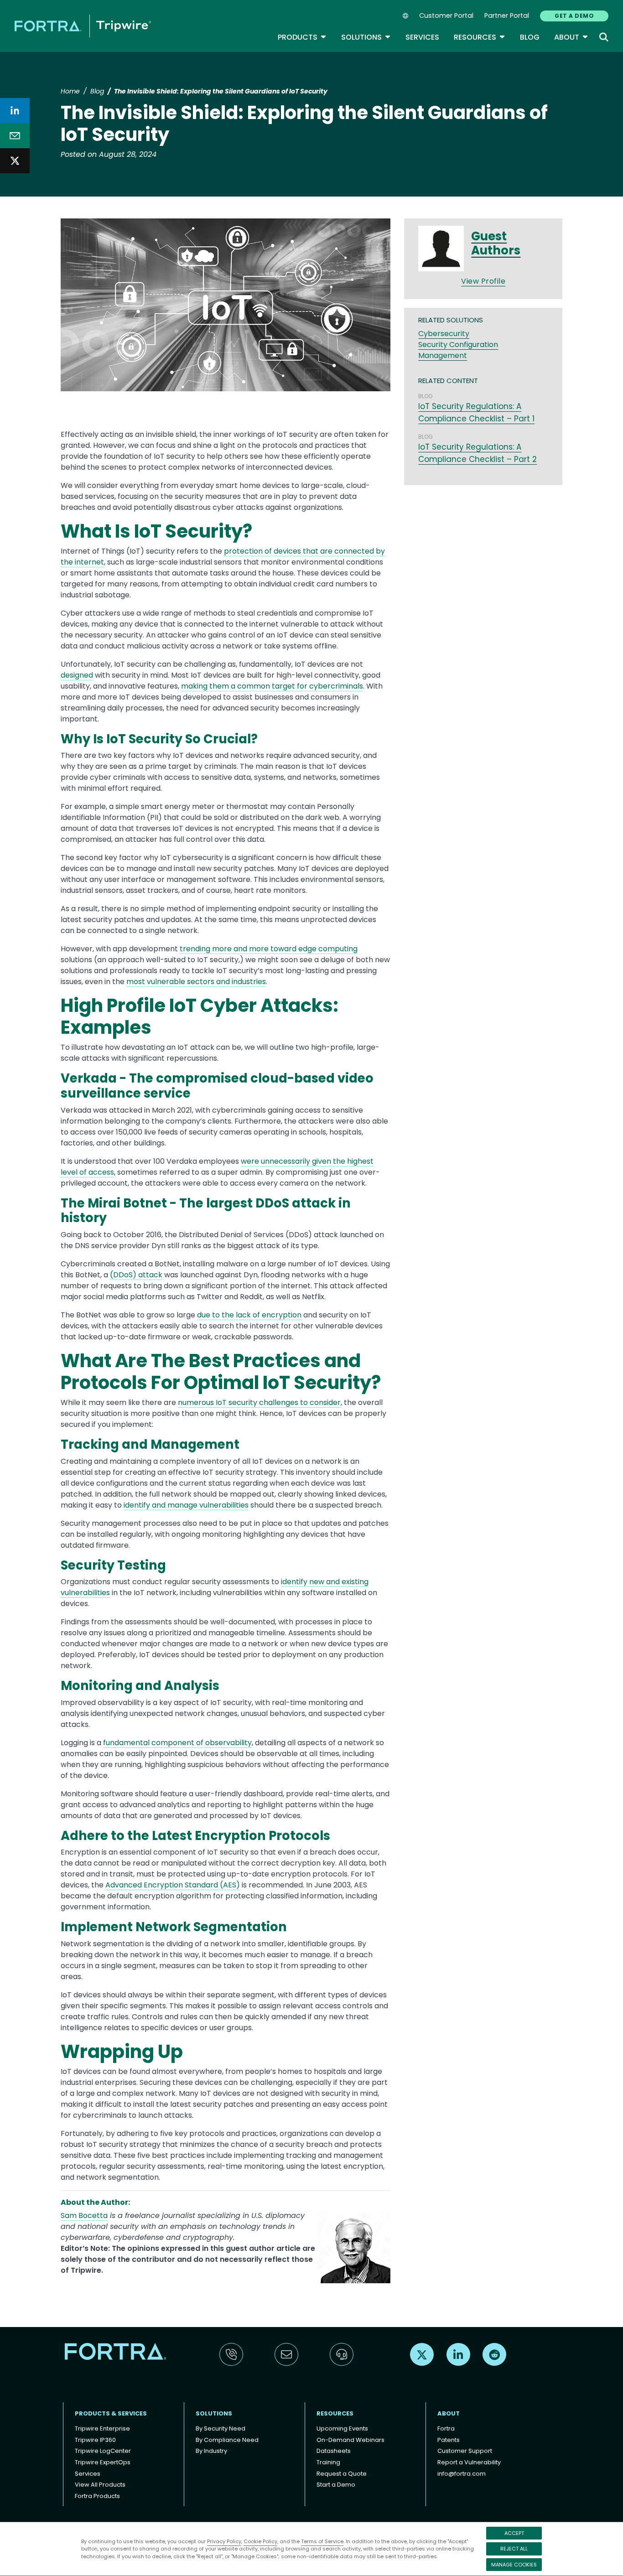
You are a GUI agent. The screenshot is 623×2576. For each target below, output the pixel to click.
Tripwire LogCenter (103, 2451)
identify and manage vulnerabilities (186, 1505)
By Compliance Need (227, 2440)
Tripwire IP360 (95, 2440)
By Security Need (221, 2428)
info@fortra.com (462, 2474)
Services (422, 37)
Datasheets (334, 2451)
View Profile (483, 281)
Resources (480, 37)
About (571, 37)
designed (77, 675)
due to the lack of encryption (249, 1315)
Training (328, 2462)
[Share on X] (15, 161)
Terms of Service (322, 2541)
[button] (226, 308)
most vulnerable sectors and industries (196, 982)
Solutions (366, 37)
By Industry (211, 2451)
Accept (514, 2533)
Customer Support (465, 2451)
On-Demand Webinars (350, 2440)
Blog (530, 37)
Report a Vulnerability (469, 2462)
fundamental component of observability (177, 1743)
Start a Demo (336, 2485)
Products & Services (111, 2413)
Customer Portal (446, 16)
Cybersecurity (444, 334)
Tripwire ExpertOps (103, 2462)
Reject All (514, 2549)
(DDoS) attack (136, 1275)
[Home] (83, 26)
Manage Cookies (514, 2565)
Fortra (446, 2428)
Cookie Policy (260, 2541)
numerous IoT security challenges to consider (259, 1402)
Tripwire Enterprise (102, 2428)
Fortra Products (97, 2496)
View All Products (100, 2485)
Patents (449, 2440)
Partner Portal (507, 16)
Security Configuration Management (458, 350)
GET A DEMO (574, 16)
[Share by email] (15, 136)
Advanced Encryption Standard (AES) (173, 1885)
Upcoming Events (342, 2428)
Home (70, 91)
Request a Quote (342, 2474)
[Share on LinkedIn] (15, 111)
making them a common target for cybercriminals (272, 686)
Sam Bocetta (84, 2216)
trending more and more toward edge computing (269, 949)
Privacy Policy (224, 2541)
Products (302, 37)
